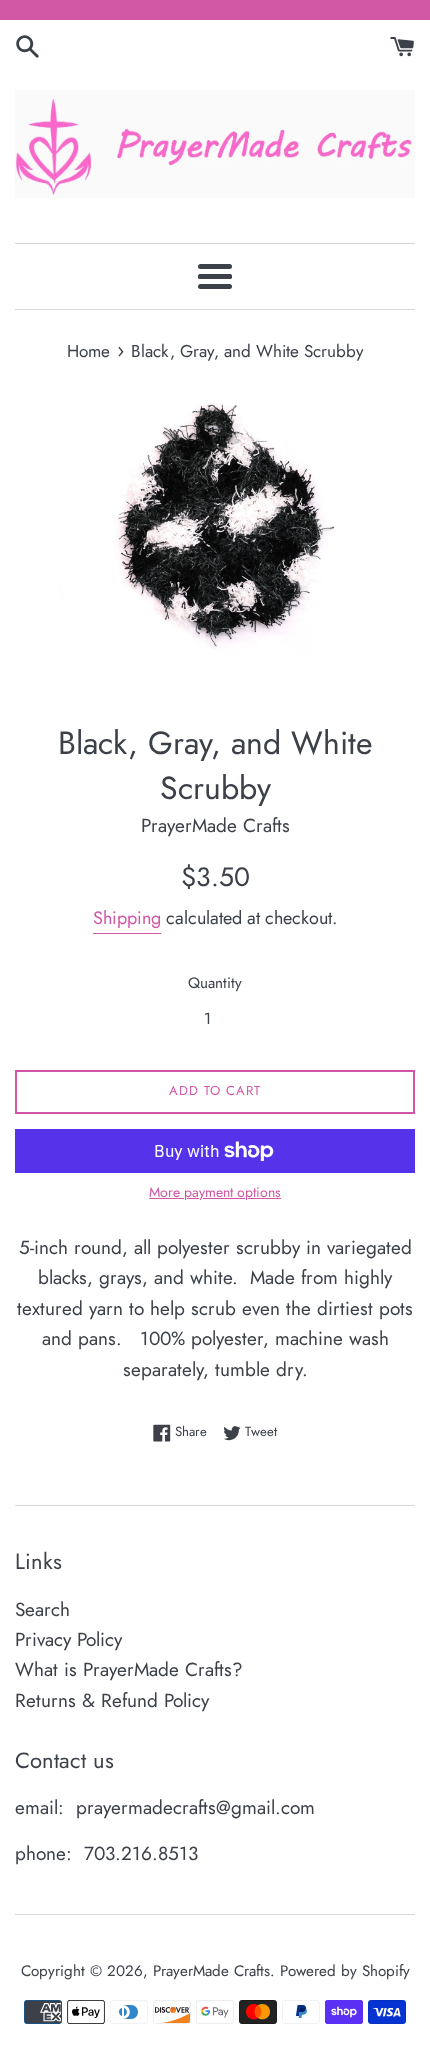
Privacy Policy (68, 1639)
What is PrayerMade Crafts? (129, 1669)
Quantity (215, 983)
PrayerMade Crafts (211, 1971)
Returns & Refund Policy (112, 1700)
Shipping (127, 918)
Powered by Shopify (345, 1971)
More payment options (215, 1192)
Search (42, 1609)
